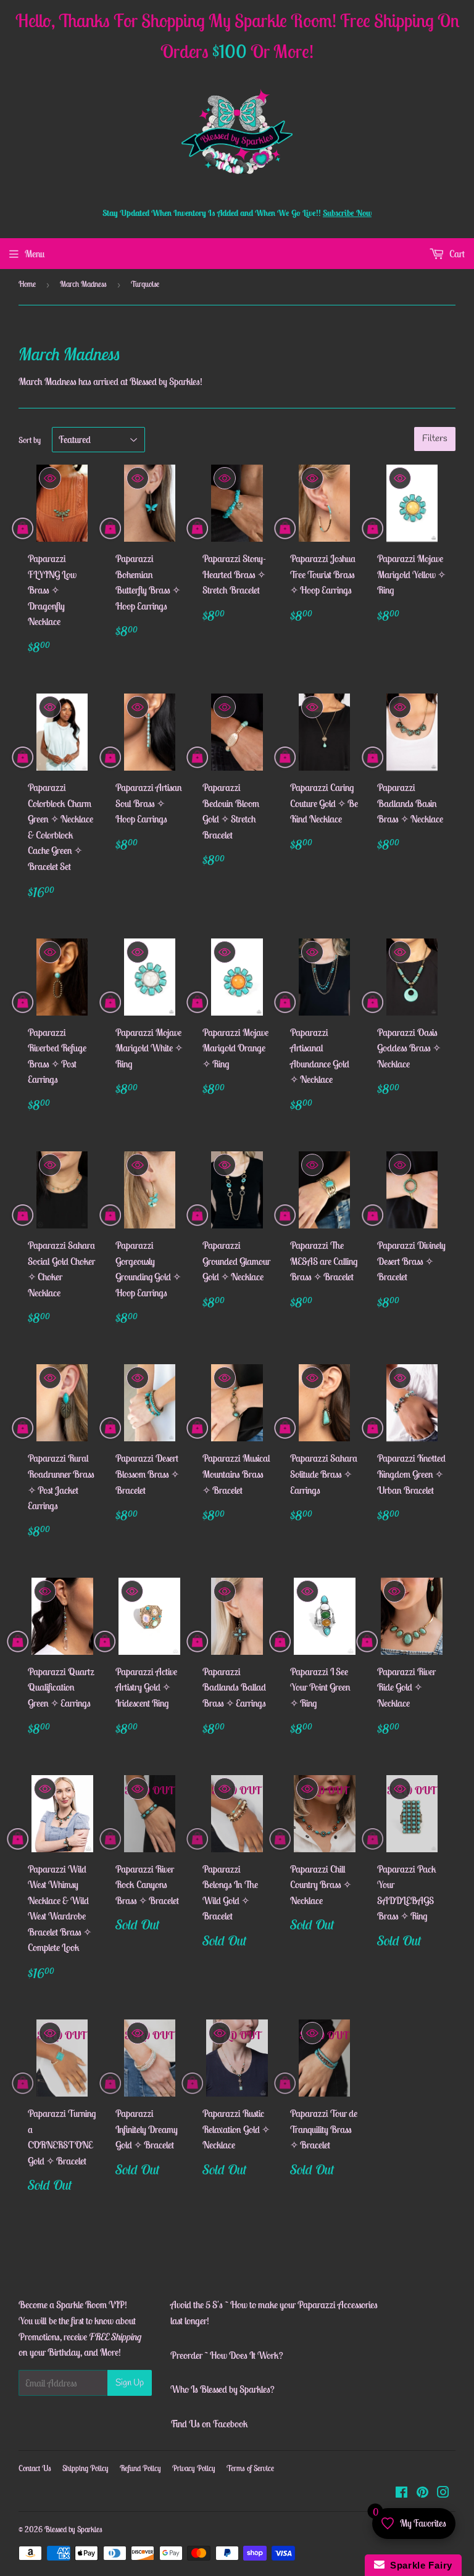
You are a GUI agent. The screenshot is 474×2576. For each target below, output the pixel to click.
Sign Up (130, 2383)
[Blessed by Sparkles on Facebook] (401, 2493)
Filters (435, 439)
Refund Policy (140, 2468)
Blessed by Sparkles (73, 2529)
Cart (456, 254)
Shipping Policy (85, 2468)
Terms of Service (250, 2468)
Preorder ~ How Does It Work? (227, 2355)
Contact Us (35, 2468)
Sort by (30, 440)
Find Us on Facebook (209, 2424)
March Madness (83, 284)
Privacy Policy (194, 2468)
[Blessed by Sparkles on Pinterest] (422, 2493)
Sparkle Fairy (419, 2565)
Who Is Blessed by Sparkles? (222, 2389)
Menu (35, 254)
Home (27, 284)
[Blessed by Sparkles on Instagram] (443, 2493)
